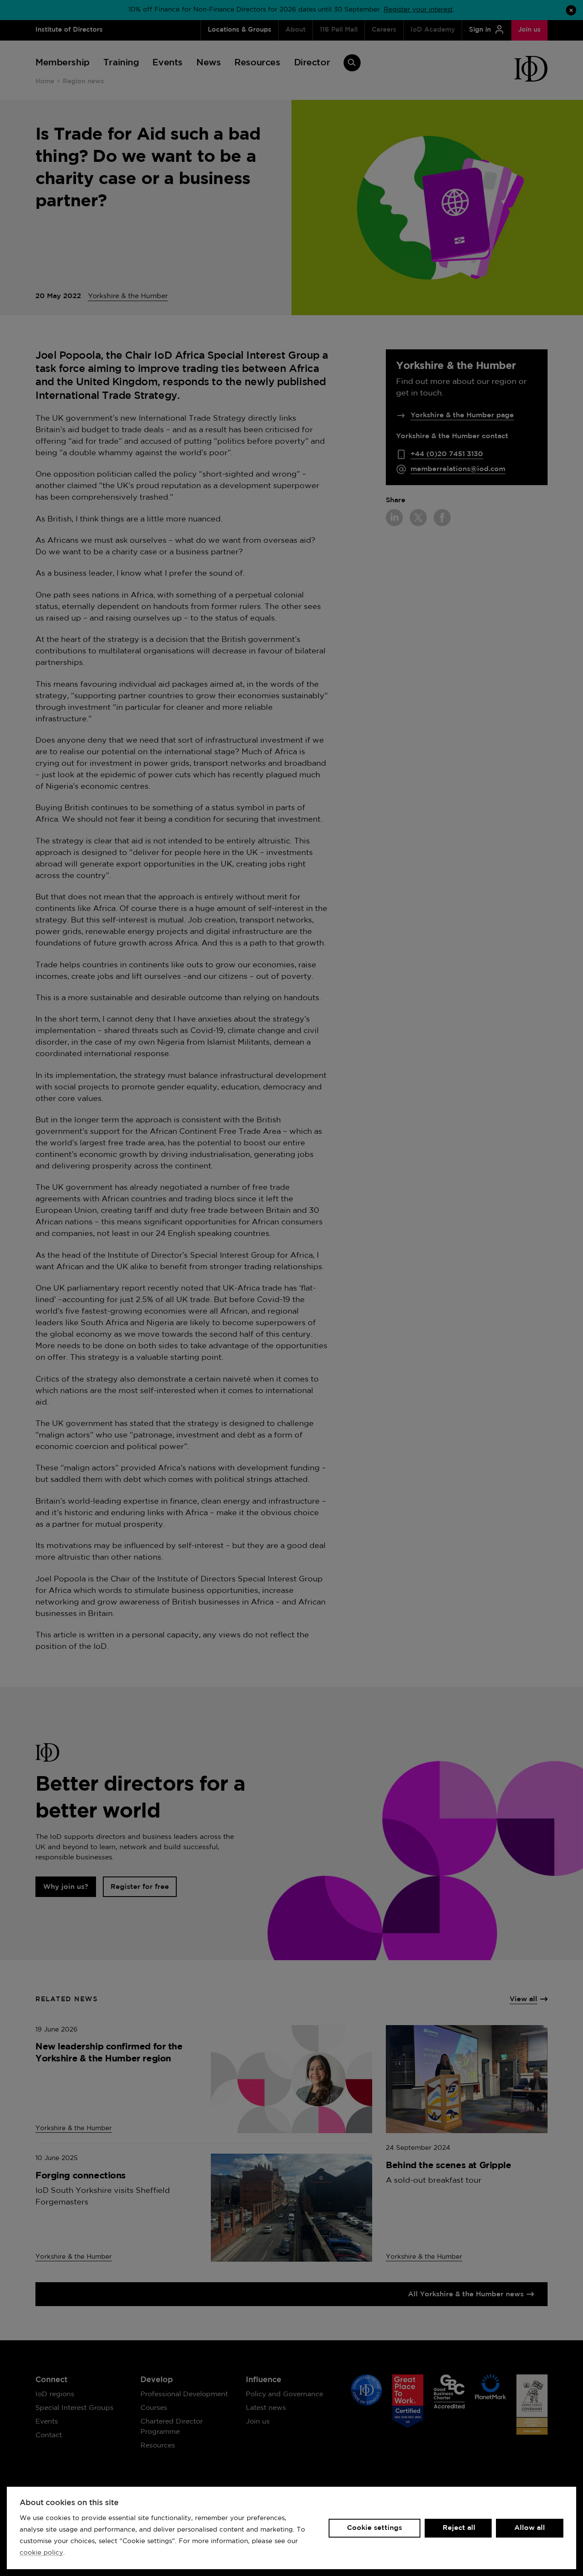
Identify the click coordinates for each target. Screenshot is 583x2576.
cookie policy (41, 2553)
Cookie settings (375, 2528)
